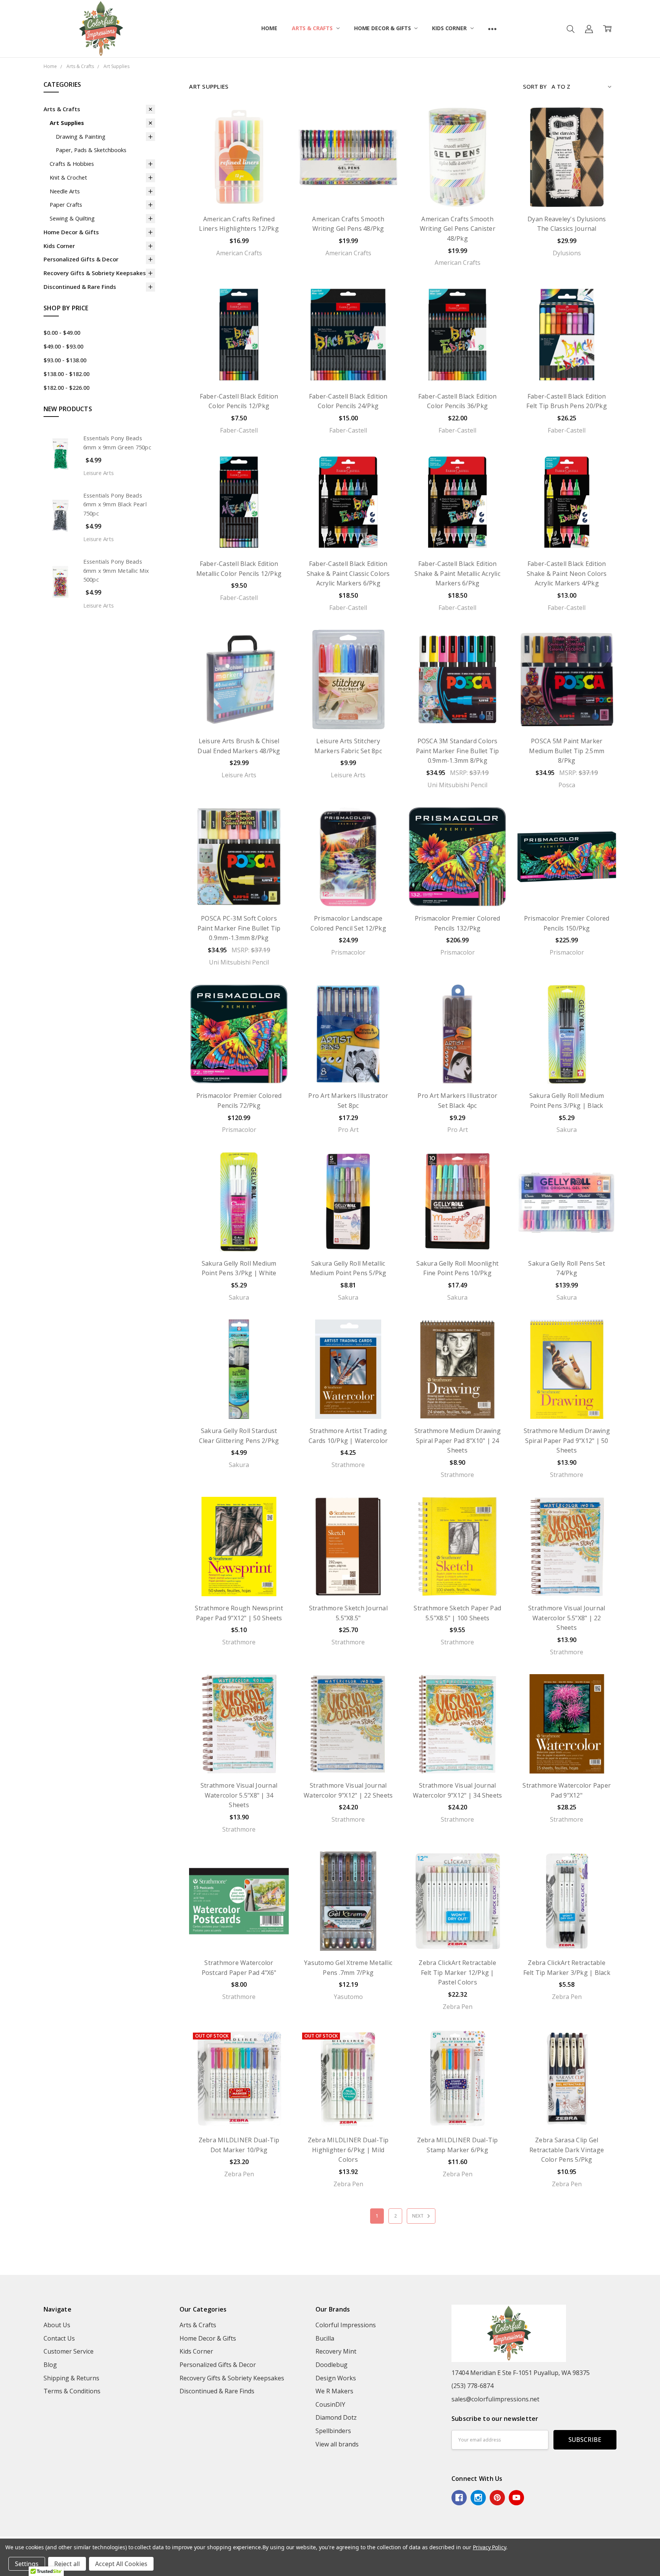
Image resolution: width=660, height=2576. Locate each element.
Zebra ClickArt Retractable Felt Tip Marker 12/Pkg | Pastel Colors (457, 1972)
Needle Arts (65, 191)
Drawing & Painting (81, 136)
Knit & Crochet (68, 177)
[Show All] (492, 29)
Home (269, 28)
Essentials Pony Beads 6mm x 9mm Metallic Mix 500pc (116, 571)
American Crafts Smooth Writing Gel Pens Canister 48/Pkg (458, 229)
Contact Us (59, 2338)
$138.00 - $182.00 (66, 374)
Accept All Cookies (121, 2564)
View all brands (337, 2444)
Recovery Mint (336, 2351)
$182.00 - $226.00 (66, 387)
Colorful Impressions (346, 2325)
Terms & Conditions (72, 2391)
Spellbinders (333, 2431)
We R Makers (334, 2391)
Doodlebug (332, 2365)
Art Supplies (67, 123)
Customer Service (69, 2351)
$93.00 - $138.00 (65, 360)
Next (418, 2216)
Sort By (535, 86)
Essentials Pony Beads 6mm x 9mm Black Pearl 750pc (115, 504)
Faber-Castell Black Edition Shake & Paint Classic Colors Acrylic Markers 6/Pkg (348, 573)
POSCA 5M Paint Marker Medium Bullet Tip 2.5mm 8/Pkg (567, 751)
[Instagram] (478, 2498)
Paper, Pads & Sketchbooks (91, 150)
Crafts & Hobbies (72, 164)
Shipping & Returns (71, 2378)
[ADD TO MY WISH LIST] (274, 135)
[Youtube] (516, 2498)
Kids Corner (450, 28)
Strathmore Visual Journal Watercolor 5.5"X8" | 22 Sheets (567, 1618)
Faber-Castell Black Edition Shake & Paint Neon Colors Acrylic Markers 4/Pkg (567, 573)
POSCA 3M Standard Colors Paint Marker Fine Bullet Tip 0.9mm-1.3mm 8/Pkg (458, 751)
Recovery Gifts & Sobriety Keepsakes (95, 273)
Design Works (336, 2378)
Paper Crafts (66, 204)
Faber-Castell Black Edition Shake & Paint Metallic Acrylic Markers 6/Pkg (457, 573)
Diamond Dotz (336, 2417)
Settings (27, 2564)
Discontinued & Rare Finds (80, 287)
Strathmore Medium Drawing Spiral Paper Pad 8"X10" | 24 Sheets (458, 1440)
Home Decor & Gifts (383, 28)
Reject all (67, 2564)
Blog (50, 2365)
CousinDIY (330, 2404)
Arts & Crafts (313, 28)
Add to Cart (239, 189)
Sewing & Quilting (72, 218)
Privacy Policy (489, 2547)
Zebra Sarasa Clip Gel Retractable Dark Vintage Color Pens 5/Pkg (567, 2150)
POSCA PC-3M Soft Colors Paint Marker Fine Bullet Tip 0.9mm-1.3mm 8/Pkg (239, 928)
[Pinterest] (497, 2498)
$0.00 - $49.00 (62, 332)
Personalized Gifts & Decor (81, 259)
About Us (57, 2325)
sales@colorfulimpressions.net (495, 2399)
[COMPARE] (274, 122)
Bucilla (325, 2338)
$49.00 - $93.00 (63, 346)
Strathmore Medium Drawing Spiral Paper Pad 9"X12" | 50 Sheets (567, 1440)
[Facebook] (459, 2498)
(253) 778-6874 (472, 2386)
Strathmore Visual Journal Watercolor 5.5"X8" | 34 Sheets (239, 1795)
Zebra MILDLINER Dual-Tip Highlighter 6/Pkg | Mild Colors (348, 2150)
